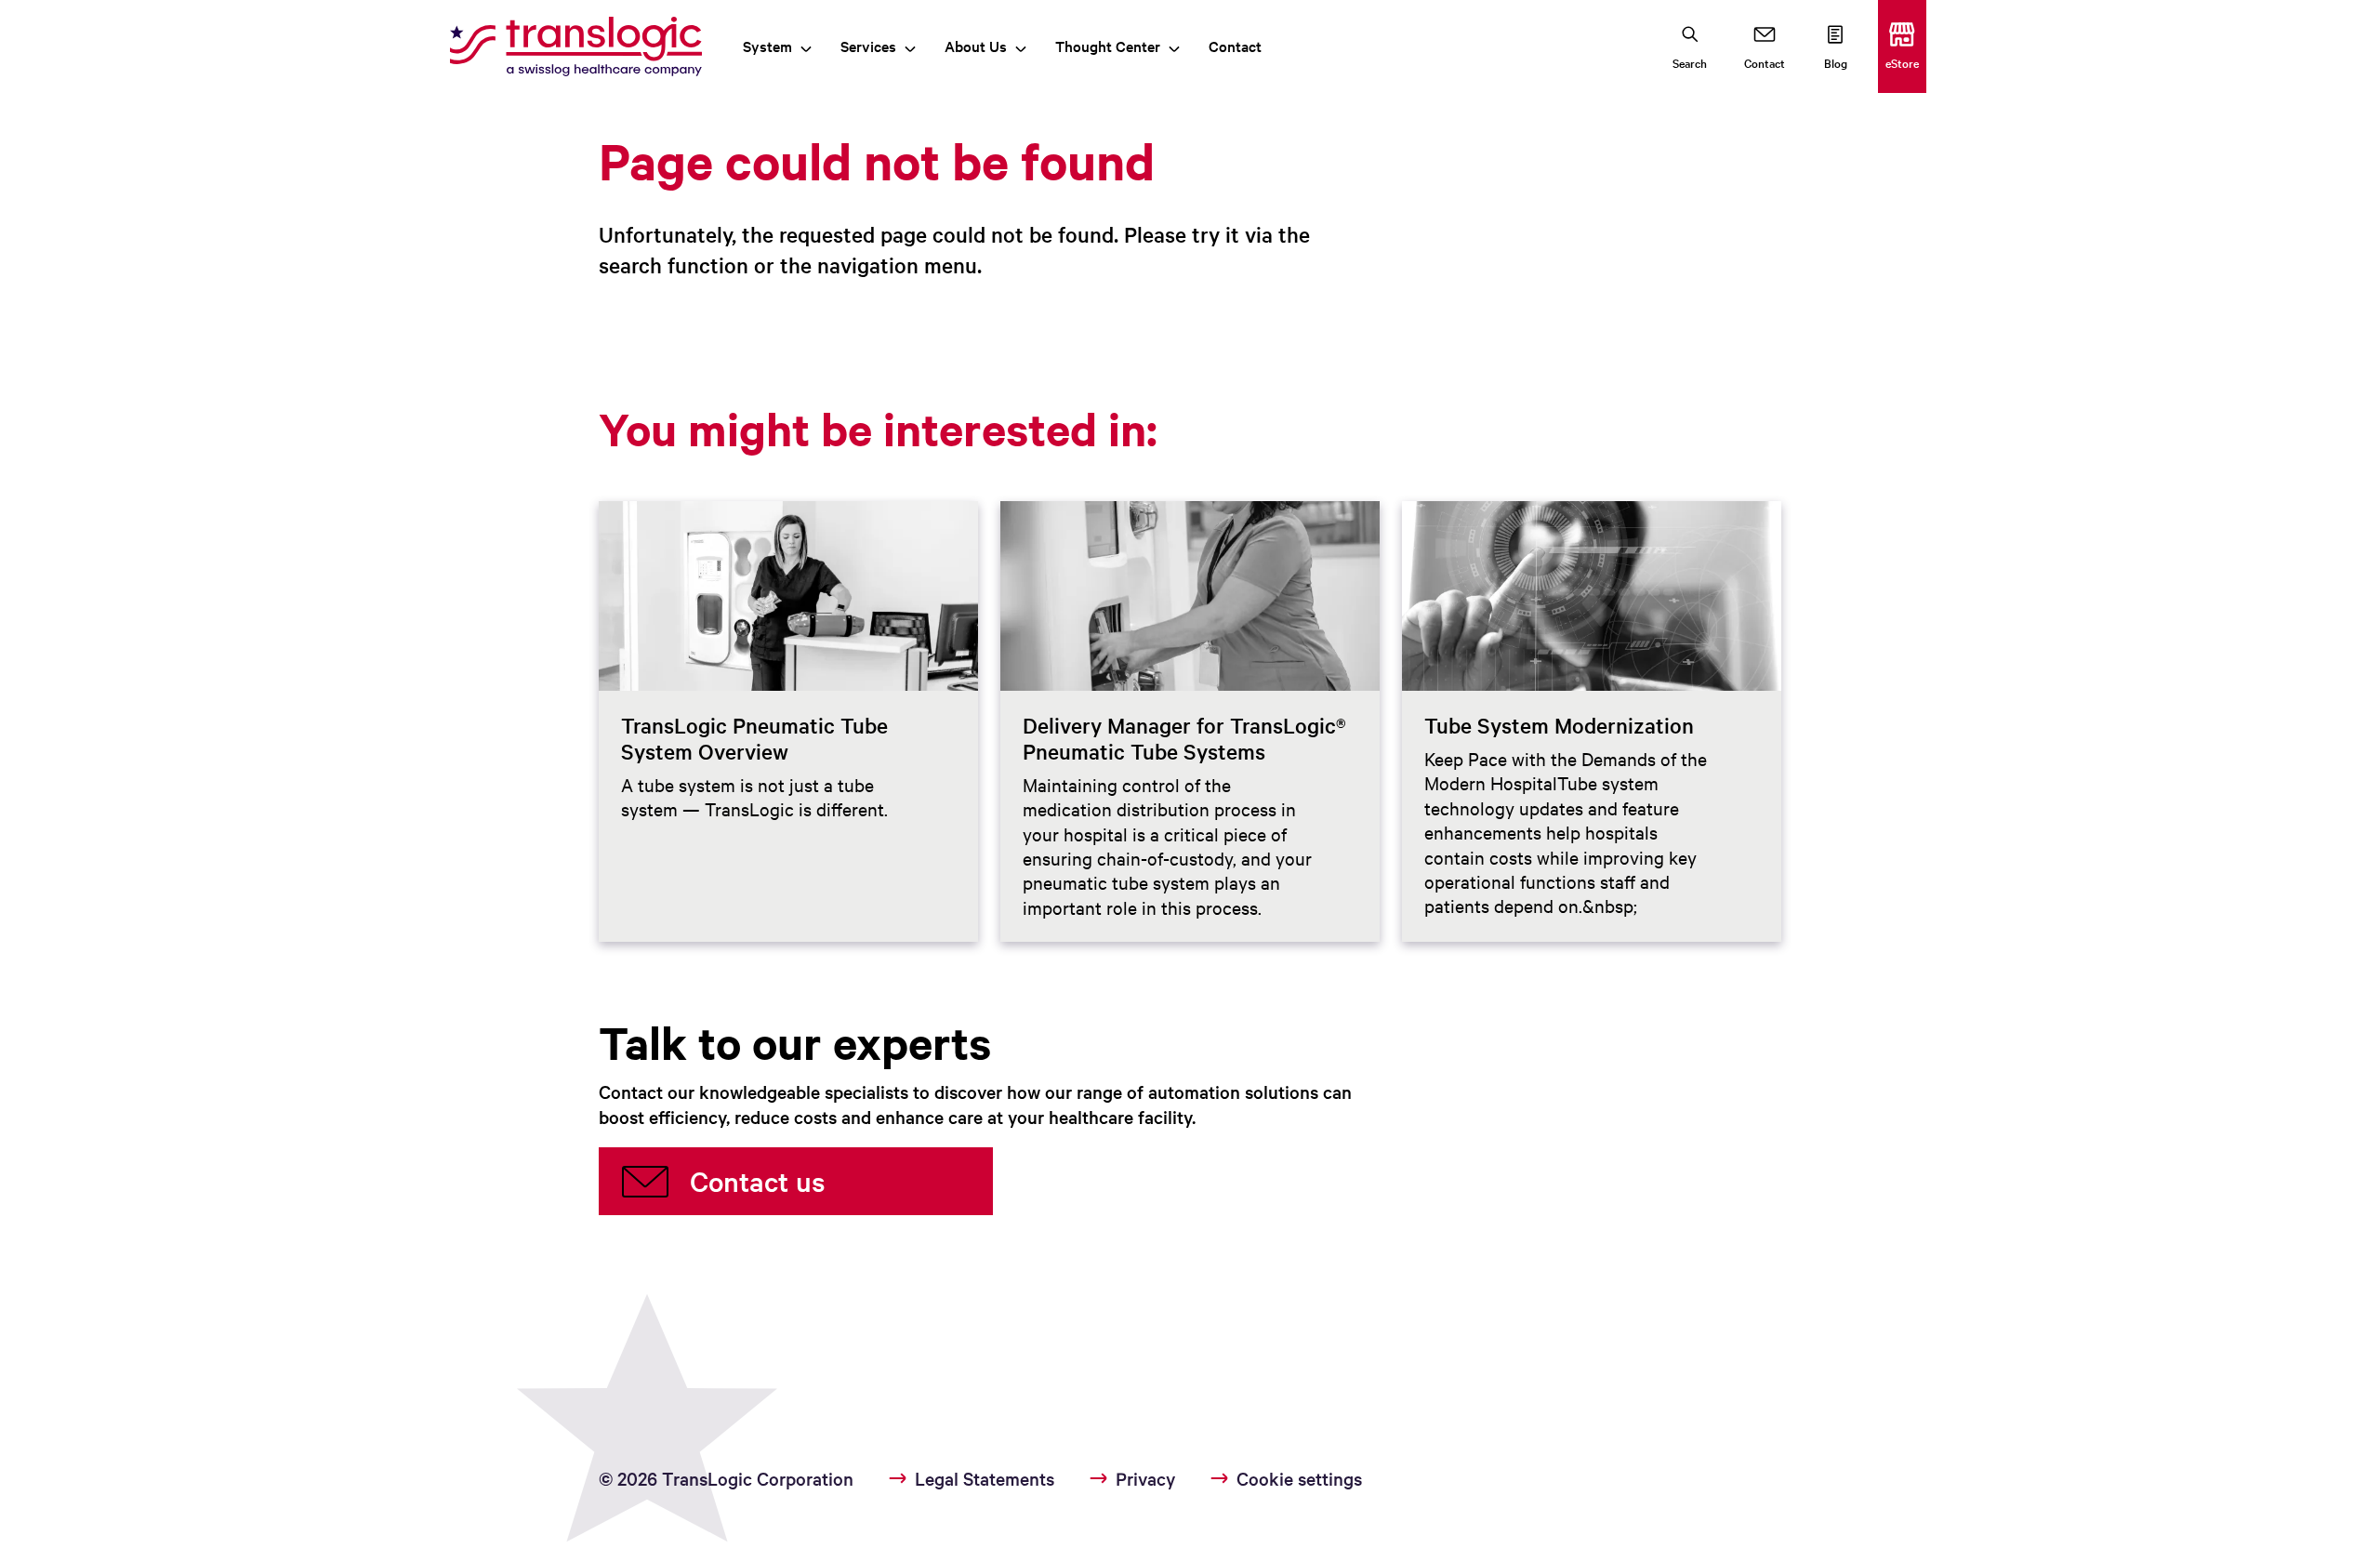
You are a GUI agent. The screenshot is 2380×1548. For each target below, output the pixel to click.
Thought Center (1108, 46)
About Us (976, 46)
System (767, 46)
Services (868, 46)
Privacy (1145, 1478)
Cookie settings (1299, 1478)
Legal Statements (985, 1478)
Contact (1235, 46)
